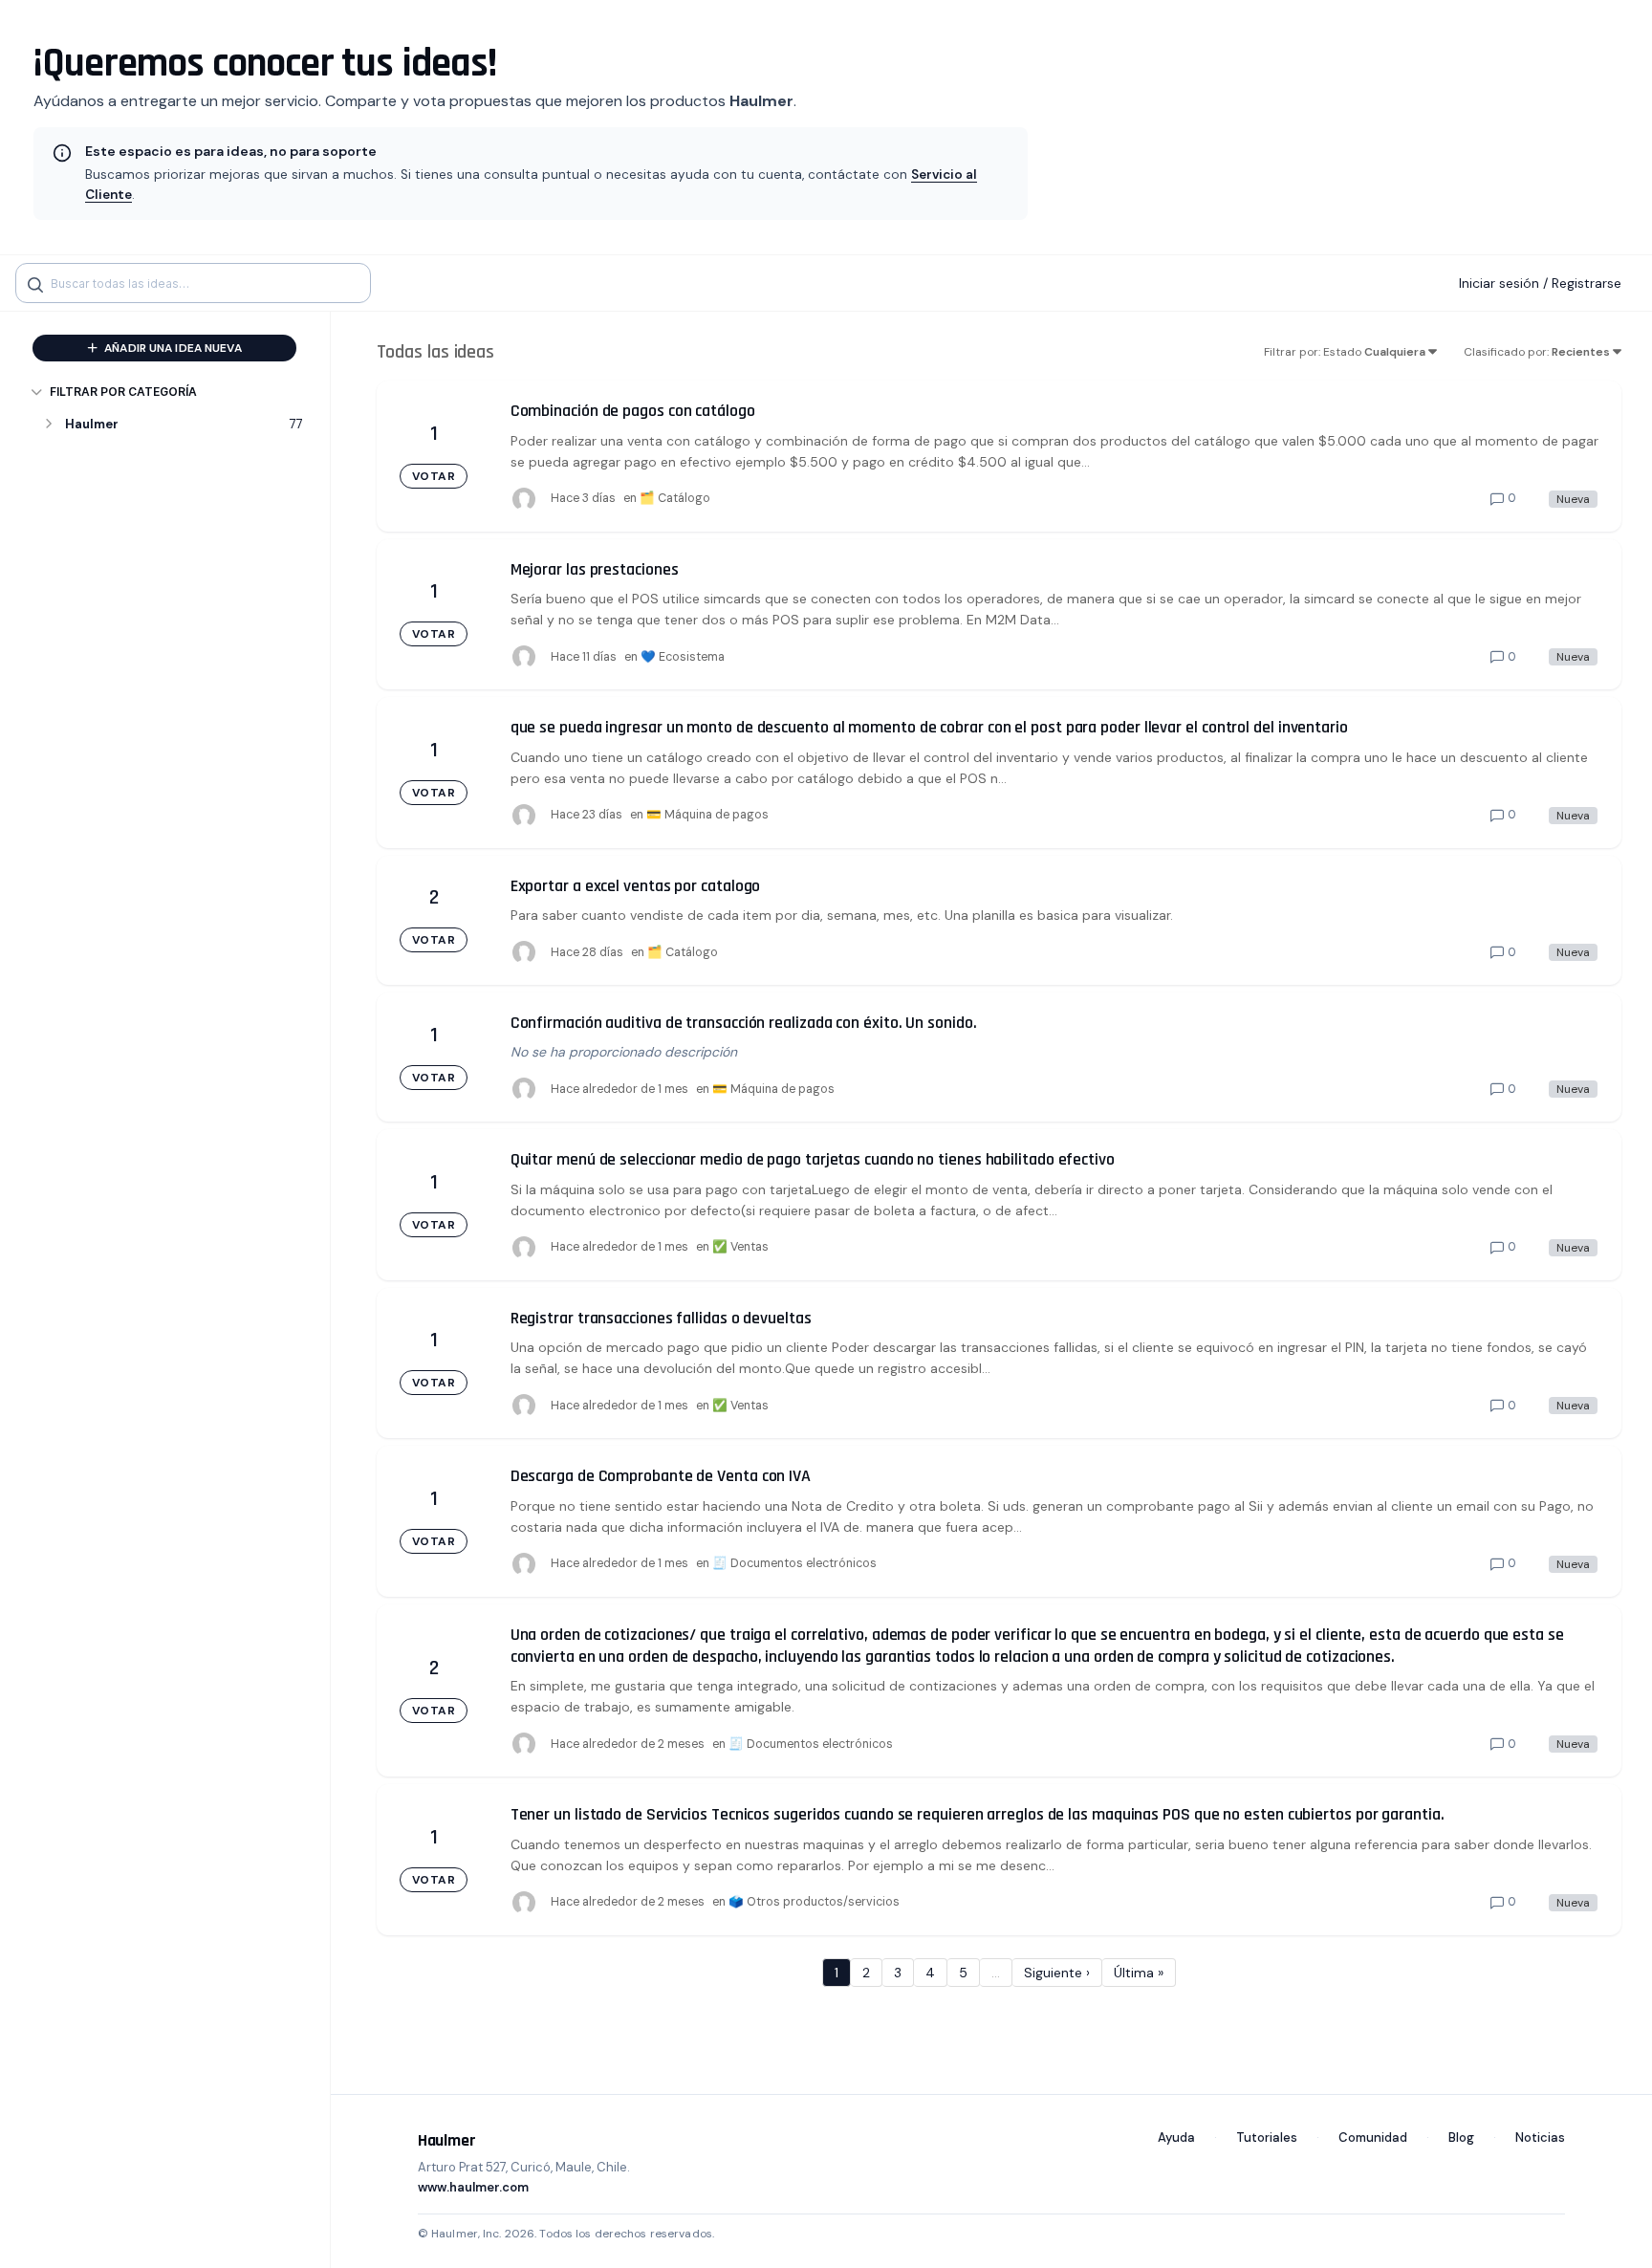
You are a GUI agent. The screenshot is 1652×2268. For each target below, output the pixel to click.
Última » (1139, 1973)
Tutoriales (1267, 2137)
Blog (1461, 2137)
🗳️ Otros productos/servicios (814, 1902)
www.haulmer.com (473, 2187)
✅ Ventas (740, 1247)
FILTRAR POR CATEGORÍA (123, 392)
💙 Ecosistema (683, 657)
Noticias (1540, 2137)
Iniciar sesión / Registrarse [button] (1540, 283)
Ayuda (1176, 2137)
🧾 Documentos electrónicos (794, 1563)
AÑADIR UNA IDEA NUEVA (172, 348)
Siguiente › (1057, 1973)
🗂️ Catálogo (675, 498)
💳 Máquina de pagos (707, 815)
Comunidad (1373, 2137)
